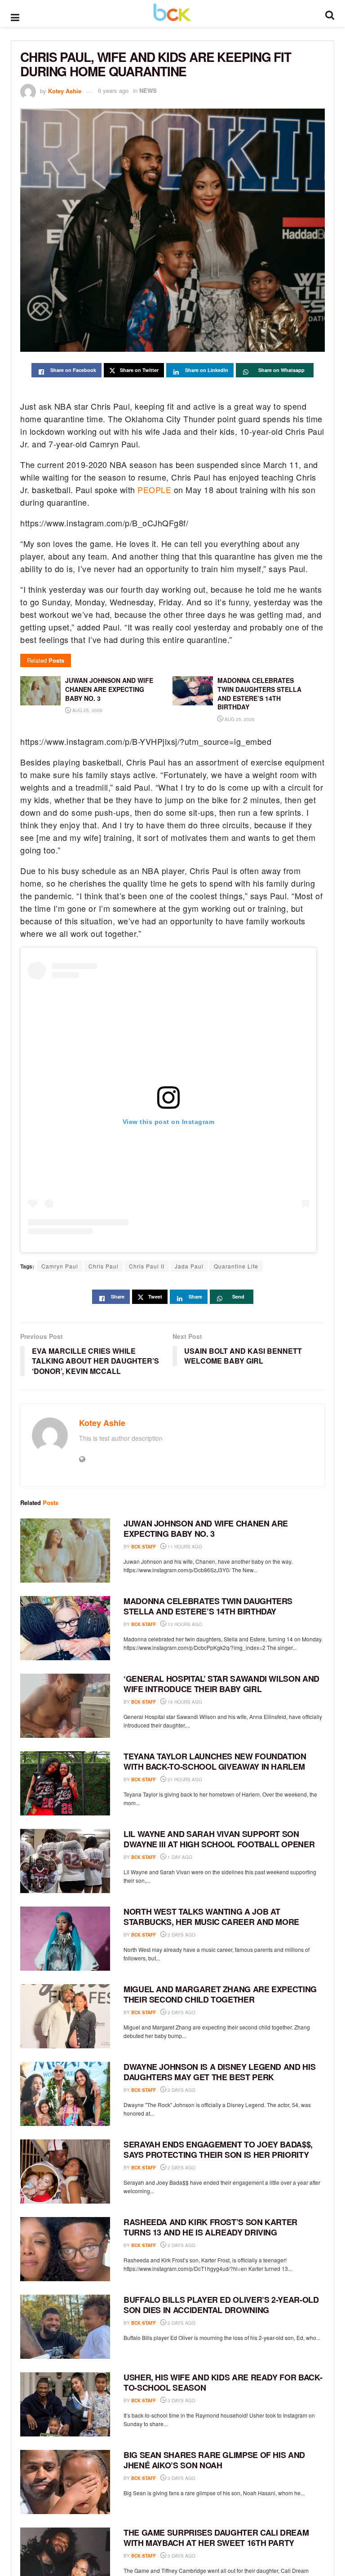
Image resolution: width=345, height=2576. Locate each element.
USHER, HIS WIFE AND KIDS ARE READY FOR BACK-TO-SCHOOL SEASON (223, 2382)
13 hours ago (184, 1624)
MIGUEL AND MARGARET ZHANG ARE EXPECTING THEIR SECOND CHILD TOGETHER (220, 1994)
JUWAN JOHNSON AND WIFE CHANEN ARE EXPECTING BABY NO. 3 (206, 1529)
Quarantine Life (236, 1266)
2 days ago (181, 1935)
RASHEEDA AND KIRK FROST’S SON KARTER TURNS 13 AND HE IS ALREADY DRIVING (210, 2227)
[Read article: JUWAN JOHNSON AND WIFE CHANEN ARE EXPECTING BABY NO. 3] (65, 1550)
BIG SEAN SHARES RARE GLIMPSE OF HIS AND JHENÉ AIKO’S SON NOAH (214, 2460)
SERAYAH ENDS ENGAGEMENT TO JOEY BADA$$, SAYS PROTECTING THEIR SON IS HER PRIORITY (218, 2150)
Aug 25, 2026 (87, 710)
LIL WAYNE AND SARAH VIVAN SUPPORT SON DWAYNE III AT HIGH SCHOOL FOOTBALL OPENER (219, 1839)
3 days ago (181, 2401)
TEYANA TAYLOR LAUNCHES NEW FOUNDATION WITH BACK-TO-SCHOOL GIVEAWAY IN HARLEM (215, 1761)
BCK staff (144, 1547)
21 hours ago (184, 1780)
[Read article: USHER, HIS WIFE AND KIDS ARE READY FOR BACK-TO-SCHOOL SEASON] (65, 2404)
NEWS (148, 90)
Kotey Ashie (65, 90)
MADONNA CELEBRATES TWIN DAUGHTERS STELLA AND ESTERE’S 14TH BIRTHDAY (208, 1606)
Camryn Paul (60, 1266)
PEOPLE (154, 490)
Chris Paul (104, 1266)
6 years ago (113, 90)
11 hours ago (184, 1547)
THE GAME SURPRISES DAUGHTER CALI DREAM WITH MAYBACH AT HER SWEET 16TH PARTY (216, 2538)
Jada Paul (189, 1266)
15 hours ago (184, 1702)
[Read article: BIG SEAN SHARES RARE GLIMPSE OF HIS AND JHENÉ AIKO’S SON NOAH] (65, 2482)
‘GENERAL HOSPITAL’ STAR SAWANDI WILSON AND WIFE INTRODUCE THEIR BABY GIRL (221, 1684)
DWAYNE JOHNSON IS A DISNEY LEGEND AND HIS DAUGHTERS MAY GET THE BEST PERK (219, 2072)
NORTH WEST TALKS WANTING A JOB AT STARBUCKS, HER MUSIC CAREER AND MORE (211, 1917)
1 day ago (179, 1857)
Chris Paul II (147, 1266)
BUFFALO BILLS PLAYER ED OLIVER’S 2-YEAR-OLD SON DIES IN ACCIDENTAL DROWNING (221, 2305)
